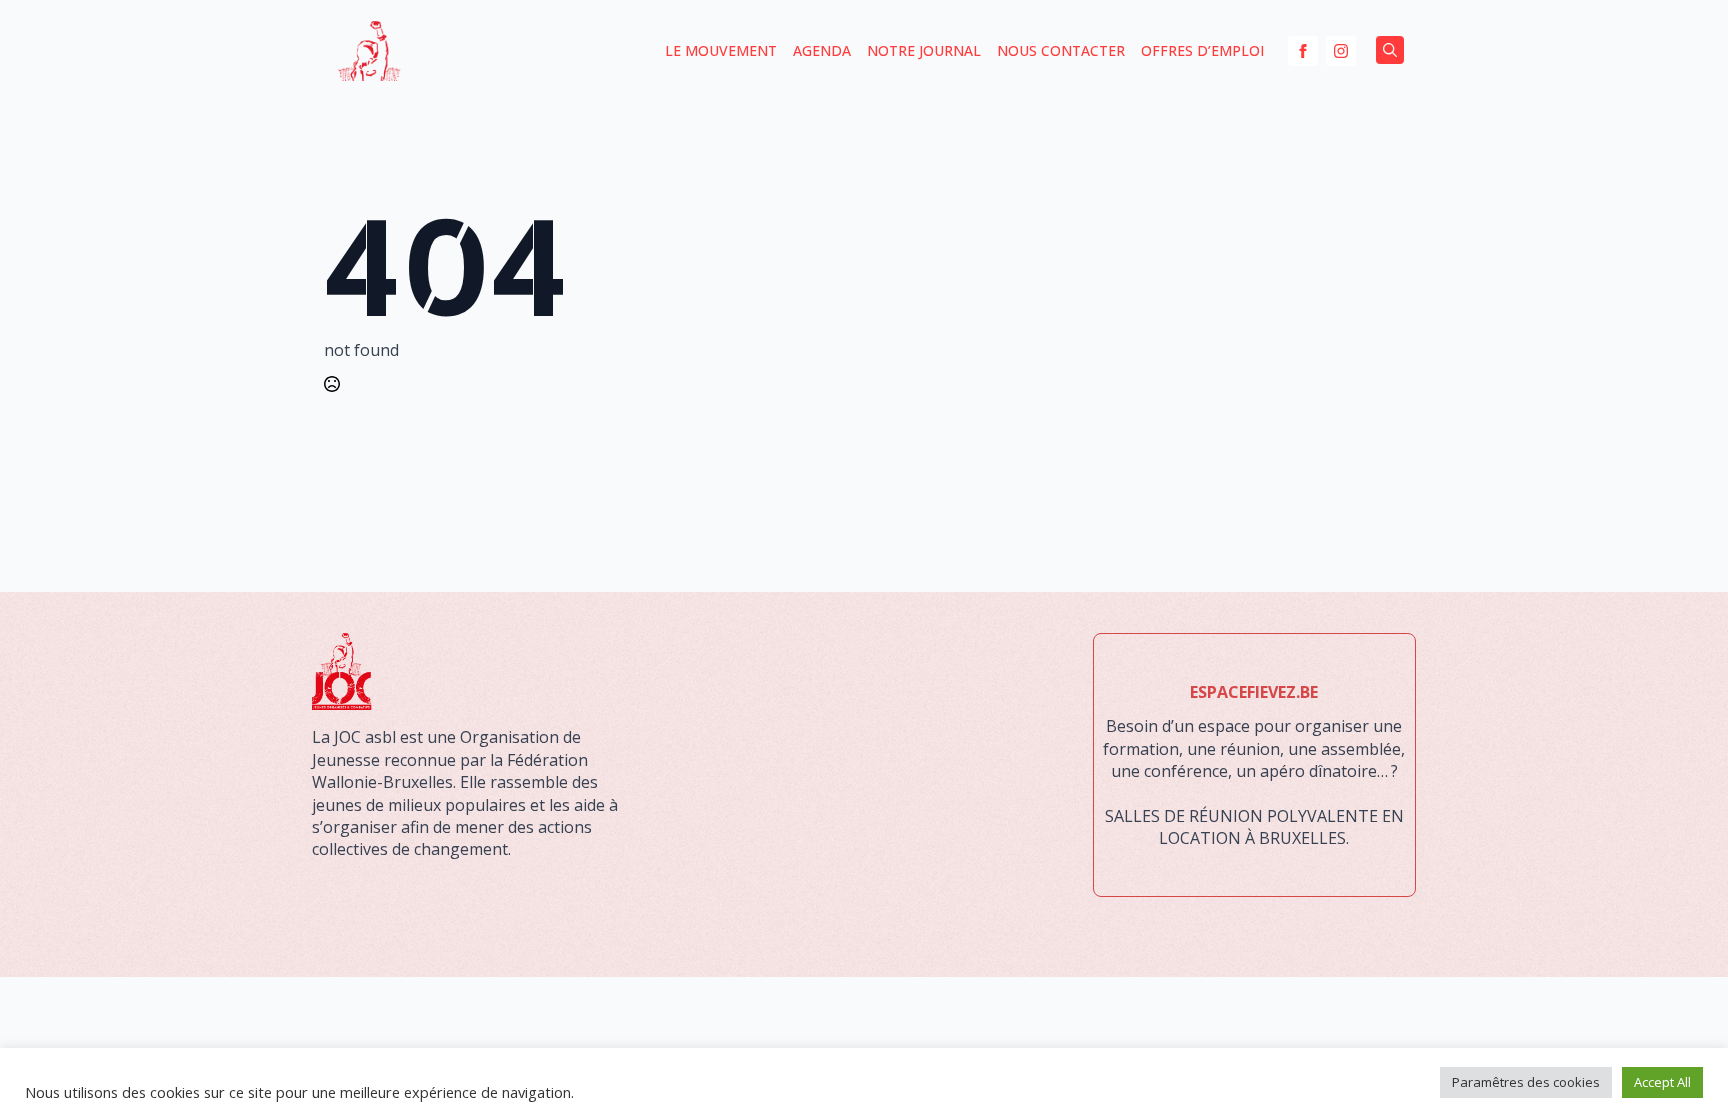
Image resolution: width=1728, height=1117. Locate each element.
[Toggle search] (1390, 50)
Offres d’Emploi (1202, 50)
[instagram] (1341, 51)
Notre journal (924, 50)
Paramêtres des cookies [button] (1526, 1082)
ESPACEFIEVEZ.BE (1254, 692)
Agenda (822, 50)
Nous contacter (1061, 50)
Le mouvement (721, 50)
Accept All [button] (1662, 1082)
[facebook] (1303, 51)
